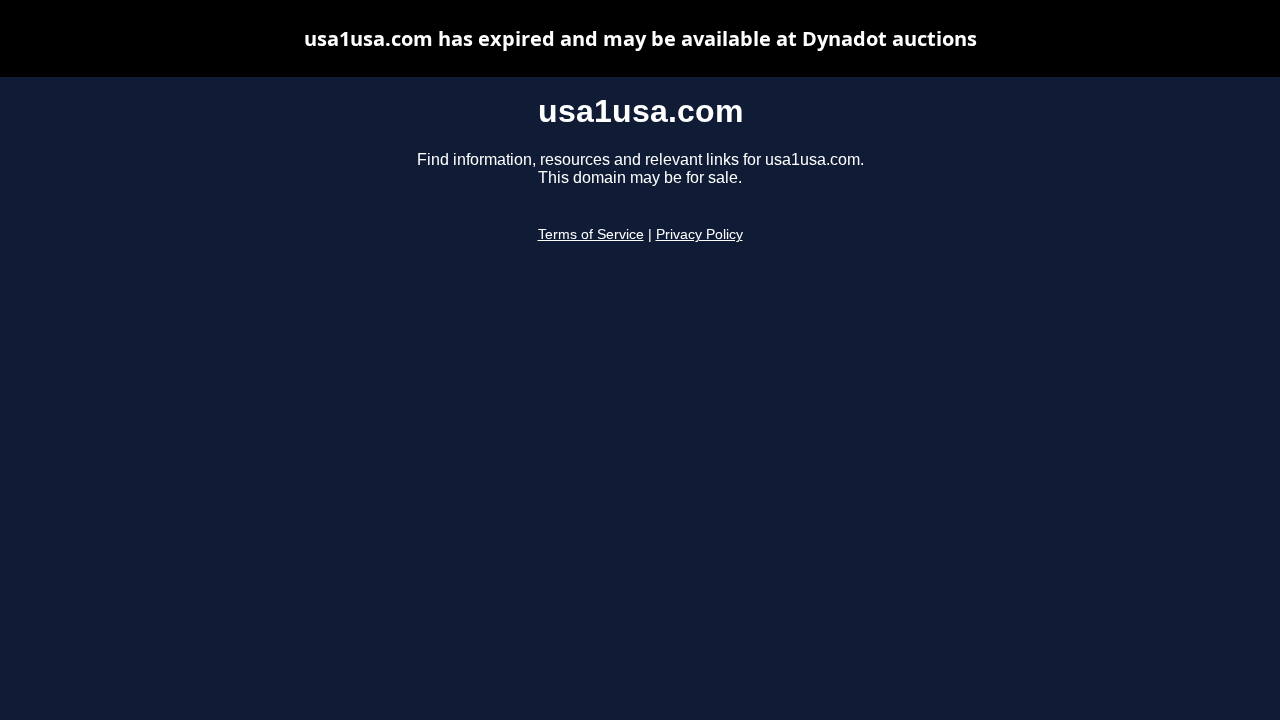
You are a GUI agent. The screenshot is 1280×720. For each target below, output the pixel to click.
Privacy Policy (699, 234)
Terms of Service (591, 234)
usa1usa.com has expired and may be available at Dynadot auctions (640, 38)
